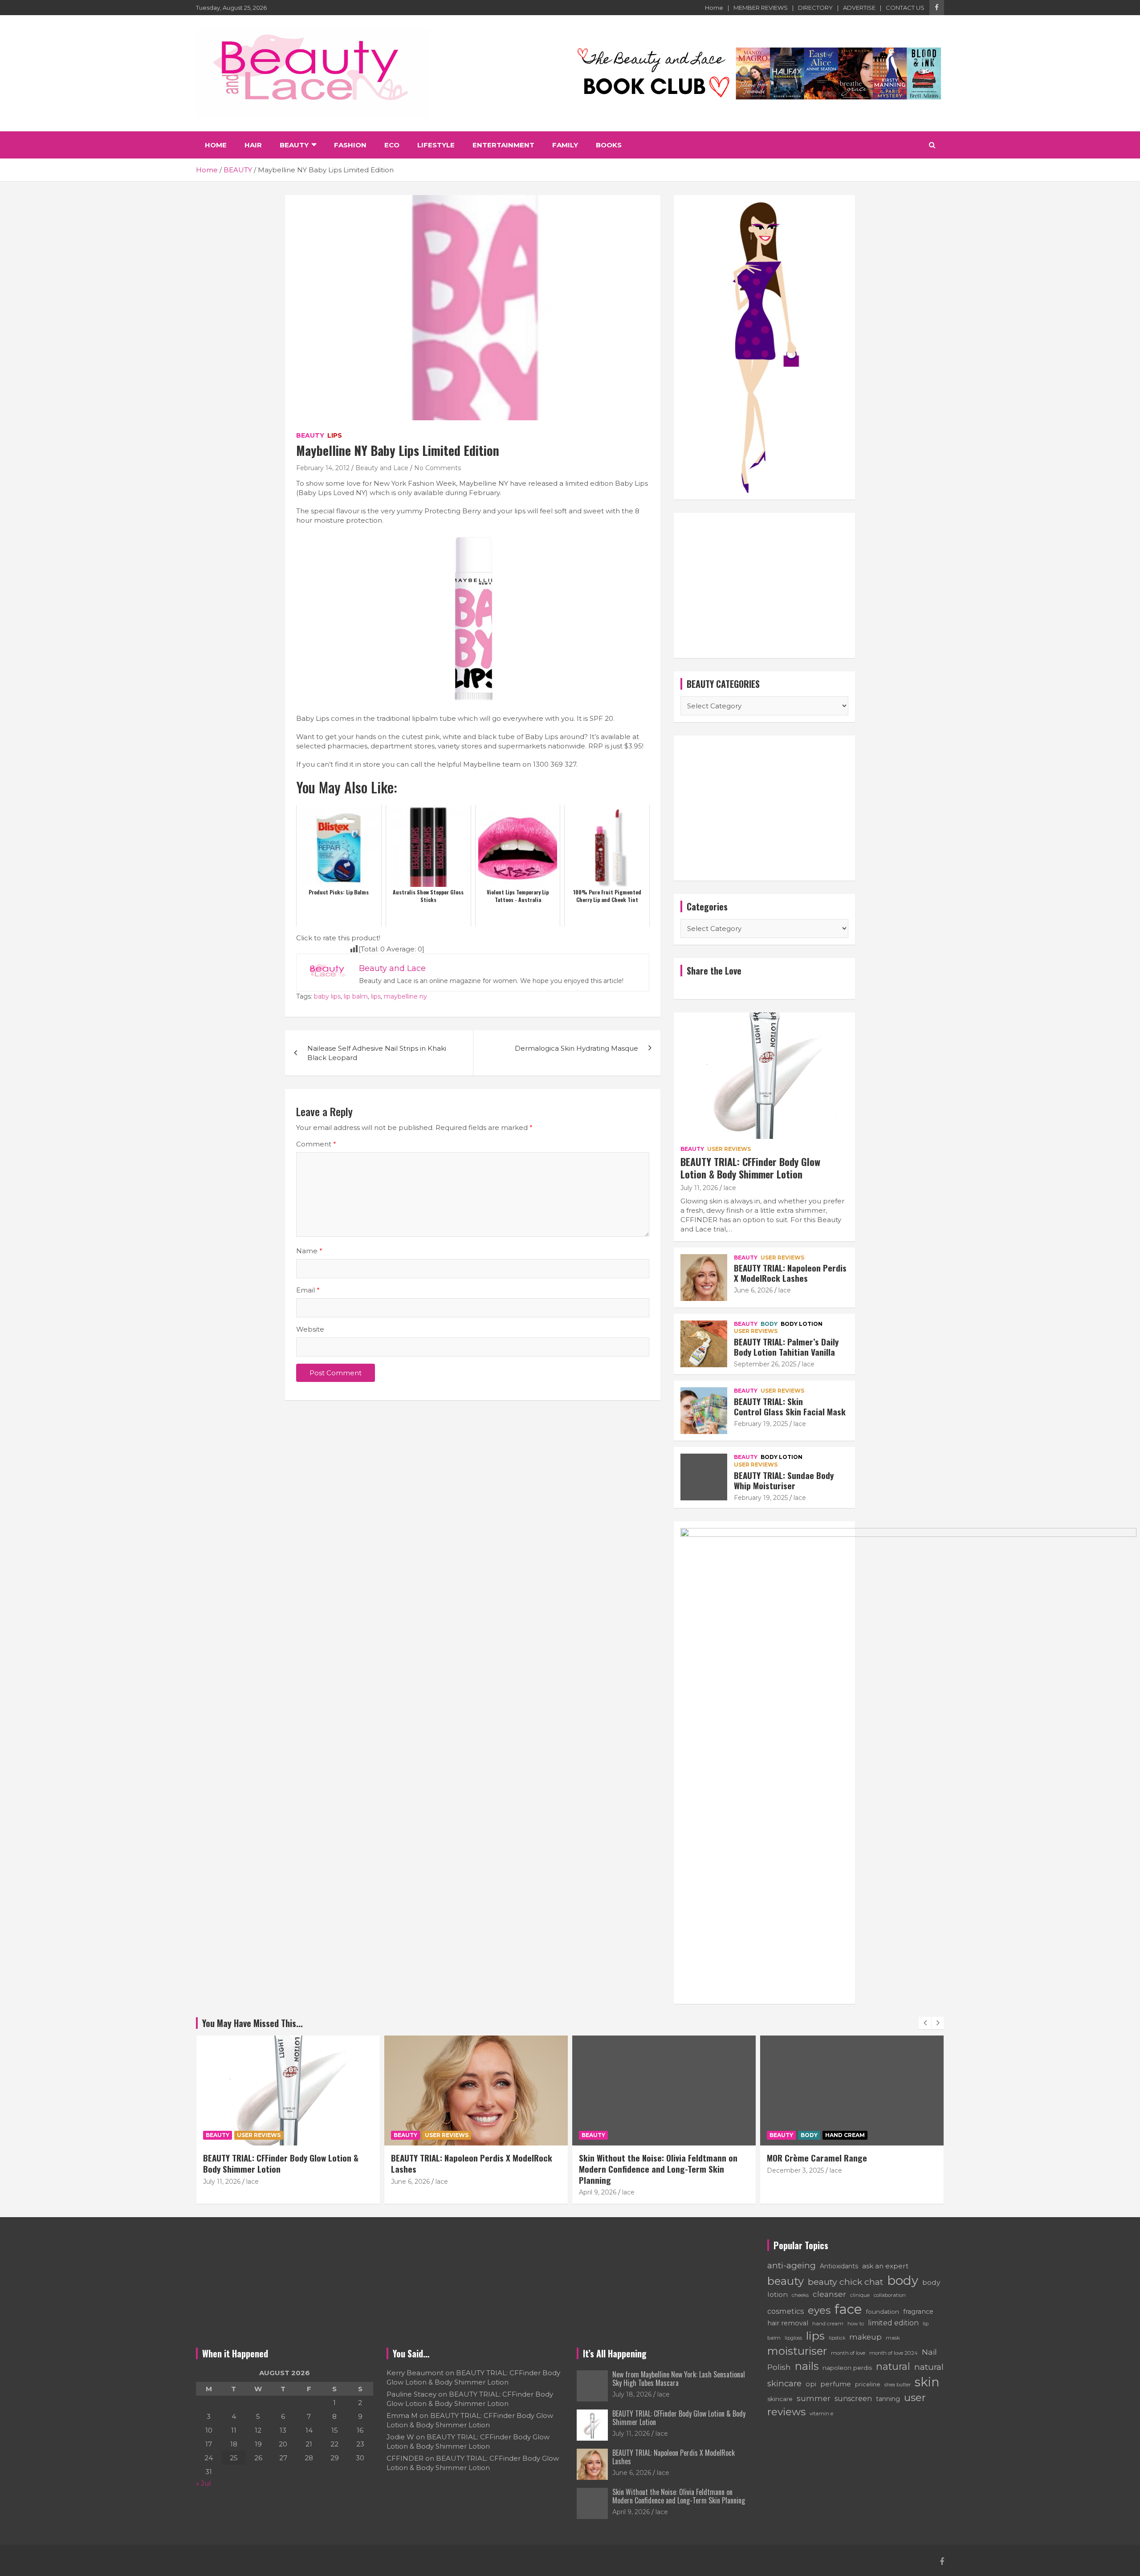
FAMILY (565, 145)
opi (811, 2384)
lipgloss (793, 2338)
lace (730, 1188)
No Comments (438, 468)
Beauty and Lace (382, 468)
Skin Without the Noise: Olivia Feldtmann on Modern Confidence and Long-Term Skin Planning (470, 2168)
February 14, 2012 (323, 468)
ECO (392, 145)
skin (927, 2382)
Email (308, 1290)
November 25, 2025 (797, 2170)
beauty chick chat (845, 2282)
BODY (769, 1324)
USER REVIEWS (729, 1149)
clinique (860, 2295)
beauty (786, 2281)
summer (814, 2398)
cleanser (829, 2294)
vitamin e (821, 2413)
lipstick (837, 2338)
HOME (216, 145)
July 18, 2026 (632, 2394)
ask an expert (885, 2266)
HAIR (253, 145)
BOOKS (609, 145)
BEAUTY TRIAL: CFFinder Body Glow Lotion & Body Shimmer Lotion (750, 1168)
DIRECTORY (815, 8)
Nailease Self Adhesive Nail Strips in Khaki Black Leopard (377, 1053)
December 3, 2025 (607, 2170)
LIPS (335, 435)
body (903, 2280)
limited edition (893, 2323)
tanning (888, 2399)
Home (714, 8)
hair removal (788, 2323)
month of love (848, 2353)
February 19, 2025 (761, 1424)
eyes (819, 2310)
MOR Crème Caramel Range (629, 2158)
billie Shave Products (806, 2158)
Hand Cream (657, 2135)
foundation (883, 2312)
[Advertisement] (764, 585)
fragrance (918, 2312)
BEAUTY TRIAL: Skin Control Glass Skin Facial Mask (790, 1406)
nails (807, 2366)
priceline (868, 2384)
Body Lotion (802, 1324)
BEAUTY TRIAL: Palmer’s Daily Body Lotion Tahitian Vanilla (786, 1347)
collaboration (890, 2295)
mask (893, 2338)
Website (310, 1329)
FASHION (350, 145)
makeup (865, 2337)
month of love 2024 (894, 2353)
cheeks (800, 2295)
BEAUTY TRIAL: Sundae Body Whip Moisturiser (784, 1480)
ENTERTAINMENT (503, 145)
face (848, 2309)
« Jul (203, 2483)
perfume (836, 2384)
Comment (316, 1144)
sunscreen (853, 2399)
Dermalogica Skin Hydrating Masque (576, 1048)
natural (893, 2366)
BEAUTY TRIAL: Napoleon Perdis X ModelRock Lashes (790, 1273)
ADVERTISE (859, 8)
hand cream (828, 2324)
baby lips (327, 996)
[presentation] (925, 2023)
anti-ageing (792, 2265)
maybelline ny (405, 996)
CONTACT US (905, 8)
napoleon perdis (847, 2368)
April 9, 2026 (410, 2192)
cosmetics (786, 2311)
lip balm (356, 996)
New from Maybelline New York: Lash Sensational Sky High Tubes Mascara (679, 2379)
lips (376, 996)
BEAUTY (294, 145)
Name (309, 1251)
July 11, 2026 (699, 1188)
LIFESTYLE (436, 145)
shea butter (898, 2385)
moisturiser (797, 2351)
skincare (780, 2399)
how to (856, 2324)
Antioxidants (839, 2266)
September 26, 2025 (765, 1364)
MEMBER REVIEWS (761, 8)
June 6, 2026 (753, 1290)
